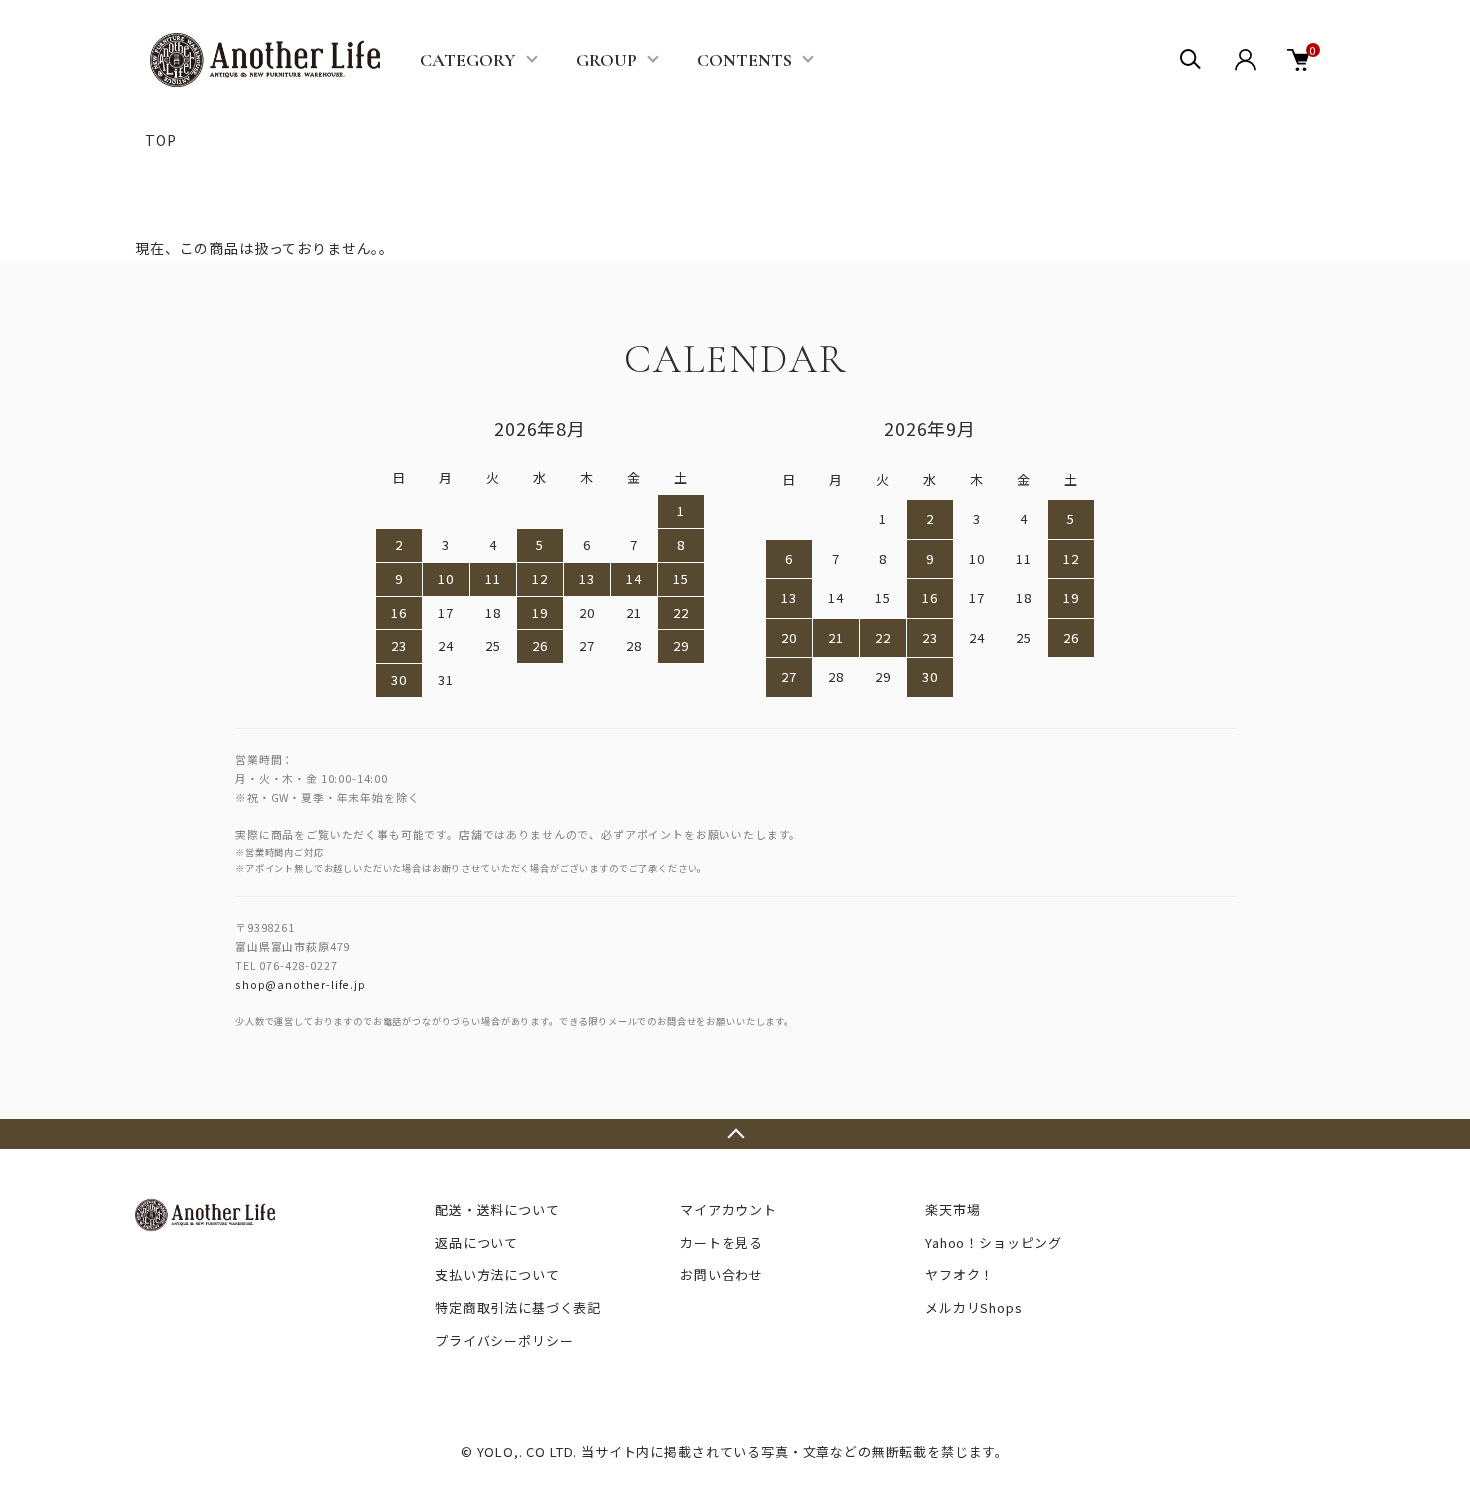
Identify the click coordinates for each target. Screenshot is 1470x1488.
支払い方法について (497, 1274)
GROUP (606, 60)
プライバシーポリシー (504, 1340)
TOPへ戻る (735, 1134)
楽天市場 (952, 1209)
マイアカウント (728, 1209)
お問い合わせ (721, 1274)
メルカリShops (974, 1307)
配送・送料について (497, 1209)
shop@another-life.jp (300, 984)
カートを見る (721, 1242)
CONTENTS (744, 60)
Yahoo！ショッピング (993, 1242)
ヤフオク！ (959, 1274)
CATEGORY (468, 60)
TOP (161, 140)
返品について (476, 1242)
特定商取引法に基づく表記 (518, 1307)
